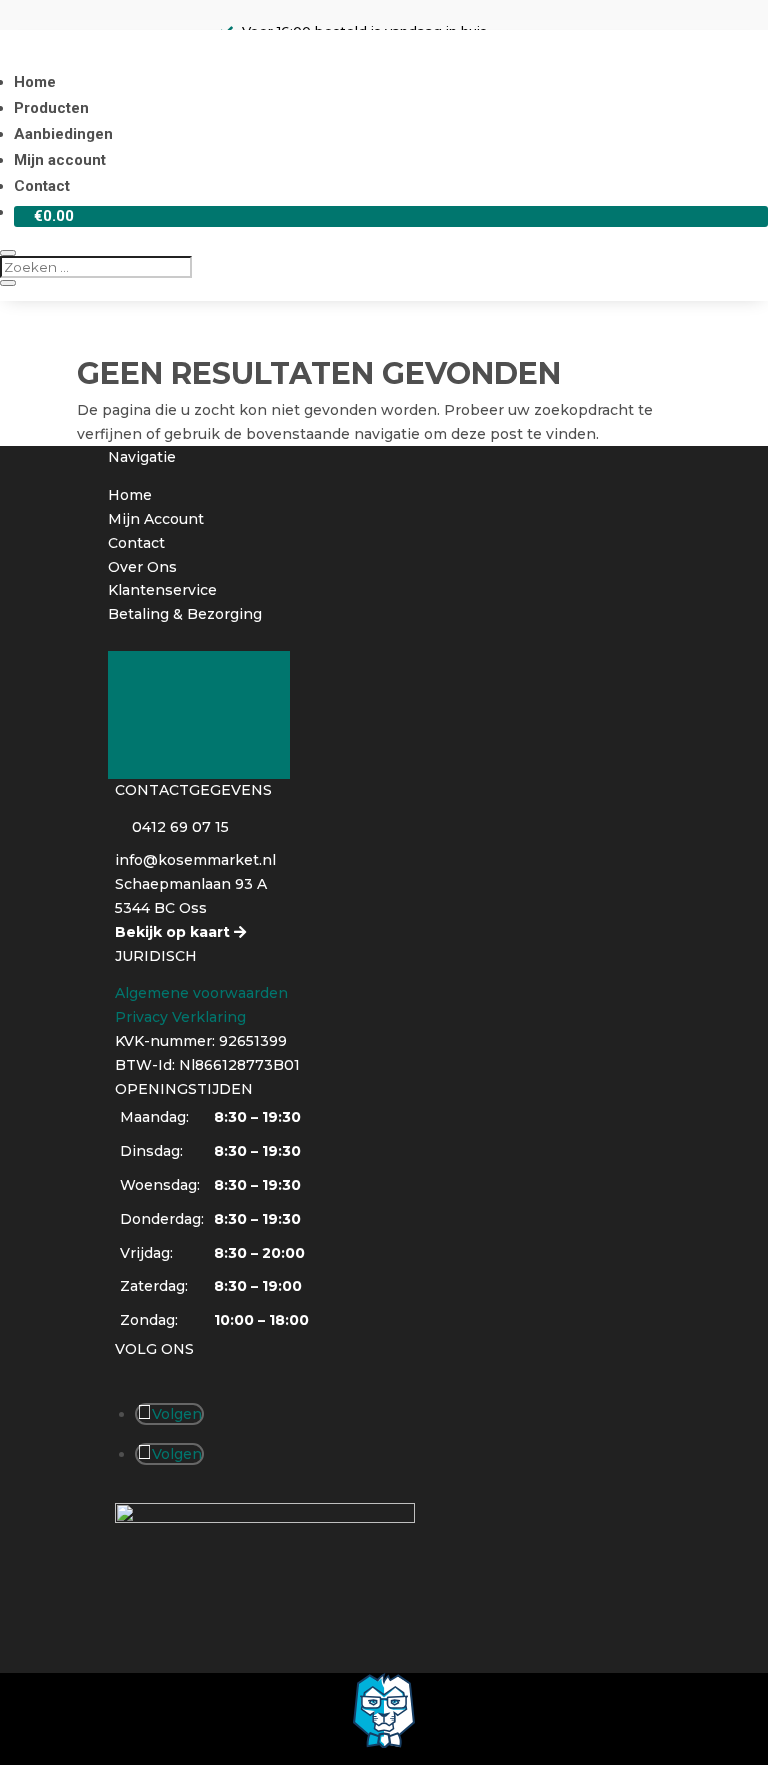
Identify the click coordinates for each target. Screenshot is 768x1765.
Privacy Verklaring (180, 1017)
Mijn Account (156, 519)
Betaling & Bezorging (185, 614)
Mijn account (60, 160)
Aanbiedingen (63, 134)
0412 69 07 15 (180, 827)
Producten (51, 108)
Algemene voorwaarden (201, 993)
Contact (42, 186)
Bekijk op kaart (172, 932)
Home (35, 82)
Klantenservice (162, 590)
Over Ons (142, 567)
